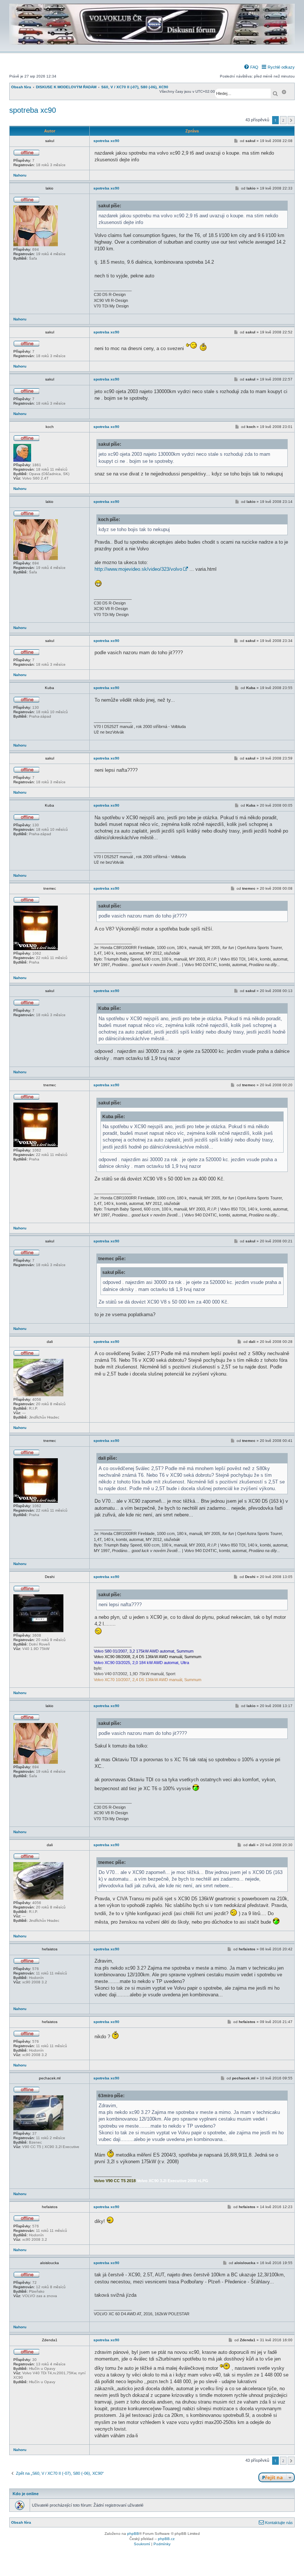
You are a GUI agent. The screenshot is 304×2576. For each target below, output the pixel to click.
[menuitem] (251, 67)
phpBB (133, 2534)
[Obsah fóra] (152, 47)
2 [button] (283, 120)
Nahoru (20, 175)
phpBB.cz (166, 2539)
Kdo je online (26, 2494)
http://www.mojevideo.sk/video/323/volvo (138, 569)
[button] (291, 120)
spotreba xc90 (33, 110)
